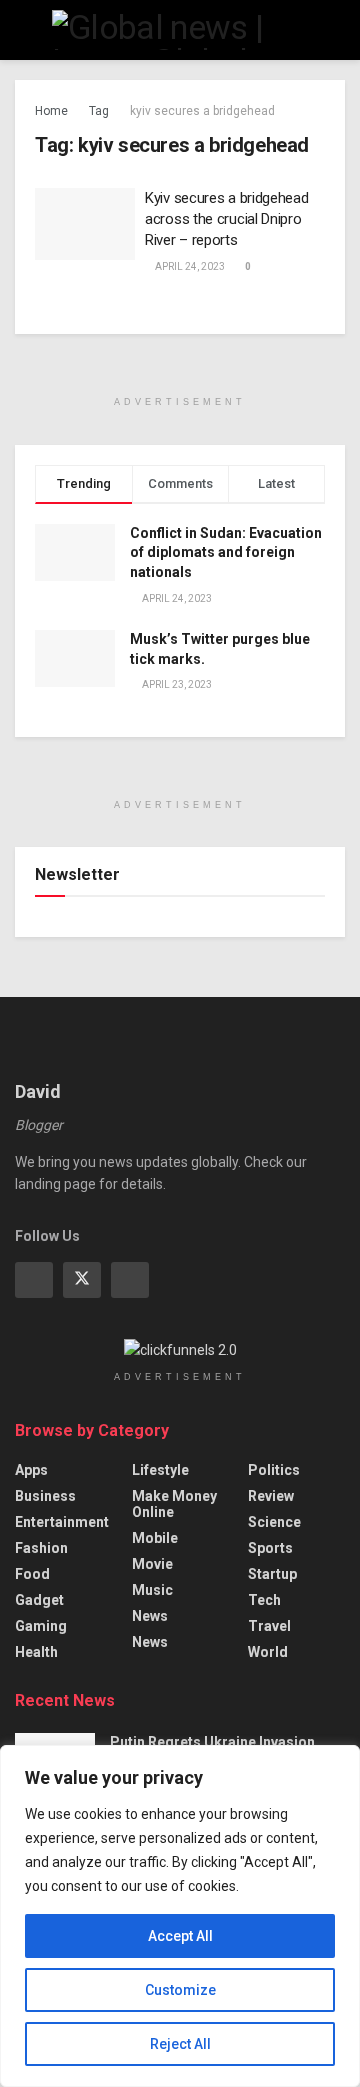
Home (51, 111)
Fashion (41, 1548)
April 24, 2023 (189, 266)
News (150, 1616)
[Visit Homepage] (180, 30)
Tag (99, 111)
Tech (264, 1600)
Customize (180, 1990)
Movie (152, 1564)
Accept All (180, 1936)
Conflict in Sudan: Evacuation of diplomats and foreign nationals (226, 552)
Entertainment (62, 1522)
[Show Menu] (23, 30)
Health (36, 1652)
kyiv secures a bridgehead (202, 111)
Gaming (41, 1626)
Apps (31, 1470)
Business (45, 1496)
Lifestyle (160, 1470)
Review (271, 1496)
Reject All (180, 2044)
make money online (174, 1504)
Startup (272, 1574)
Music (152, 1590)
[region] (180, 1916)
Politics (274, 1470)
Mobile (155, 1538)
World (268, 1652)
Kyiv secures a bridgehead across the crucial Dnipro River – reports (227, 219)
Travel (269, 1626)
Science (274, 1522)
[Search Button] (336, 30)
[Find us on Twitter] (82, 1280)
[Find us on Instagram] (130, 1280)
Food (32, 1574)
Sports (270, 1548)
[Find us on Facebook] (34, 1280)
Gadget (39, 1600)
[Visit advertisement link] (180, 375)
